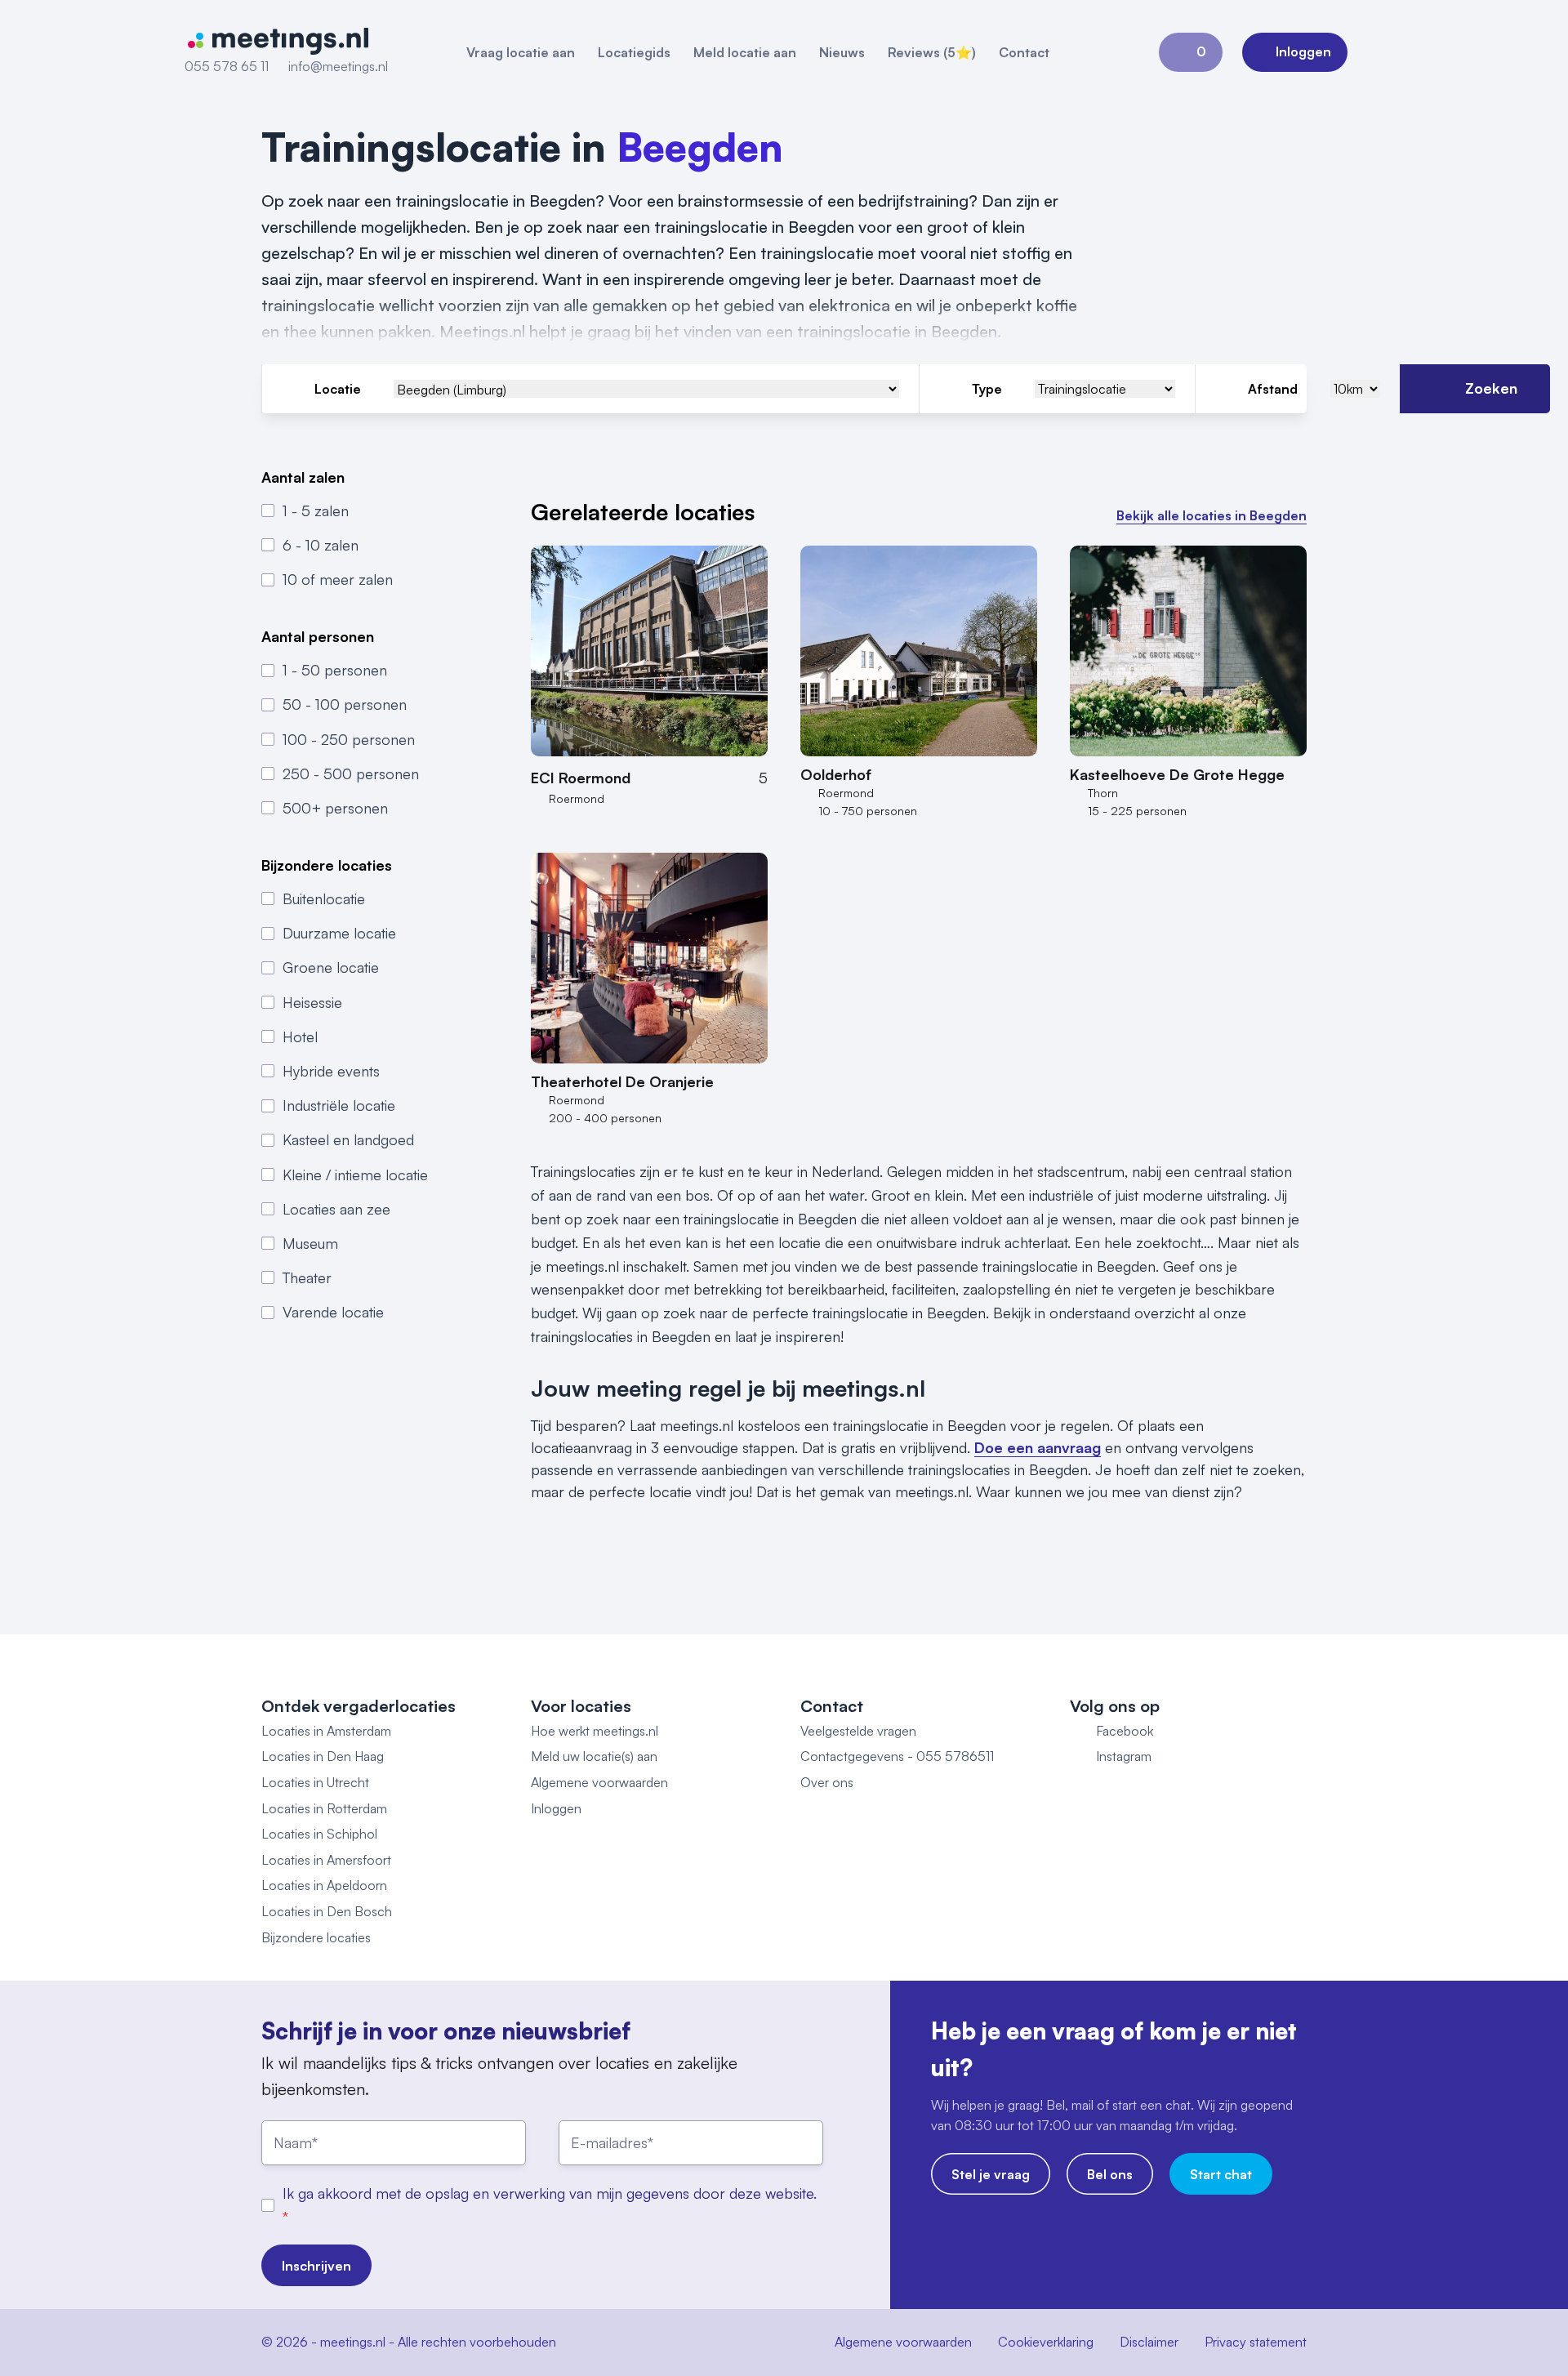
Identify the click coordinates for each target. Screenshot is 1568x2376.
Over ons (827, 1782)
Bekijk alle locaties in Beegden (1212, 515)
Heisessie (312, 1001)
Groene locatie (331, 967)
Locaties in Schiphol (319, 1834)
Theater (307, 1277)
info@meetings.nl (338, 66)
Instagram (1124, 1756)
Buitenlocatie (324, 898)
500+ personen (335, 808)
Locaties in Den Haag (323, 1756)
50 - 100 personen (345, 704)
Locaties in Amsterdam (326, 1731)
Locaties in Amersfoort (326, 1860)
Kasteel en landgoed (348, 1139)
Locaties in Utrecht (315, 1782)
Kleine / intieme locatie (355, 1174)
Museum (310, 1242)
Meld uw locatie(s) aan (594, 1756)
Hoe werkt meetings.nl (595, 1731)
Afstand (1273, 389)
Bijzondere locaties (316, 1937)
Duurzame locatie (339, 933)
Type (987, 389)
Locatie (338, 389)
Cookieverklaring (1046, 2342)
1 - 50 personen (335, 670)
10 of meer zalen (338, 579)
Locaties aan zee (336, 1208)
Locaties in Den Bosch (327, 1911)
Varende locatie (333, 1312)
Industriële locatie (339, 1105)
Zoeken (1491, 388)
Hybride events (331, 1070)
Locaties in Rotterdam (324, 1808)
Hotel (300, 1036)
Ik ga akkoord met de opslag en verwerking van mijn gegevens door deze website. (550, 2193)
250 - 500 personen (351, 773)
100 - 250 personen (349, 738)
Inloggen (556, 1808)
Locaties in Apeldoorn (324, 1885)
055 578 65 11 (227, 66)
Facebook (1125, 1731)
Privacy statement (1256, 2342)
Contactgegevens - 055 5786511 (897, 1756)
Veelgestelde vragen (858, 1731)
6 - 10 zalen (321, 545)
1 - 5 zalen (316, 510)
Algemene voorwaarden (599, 1782)
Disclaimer (1149, 2342)
